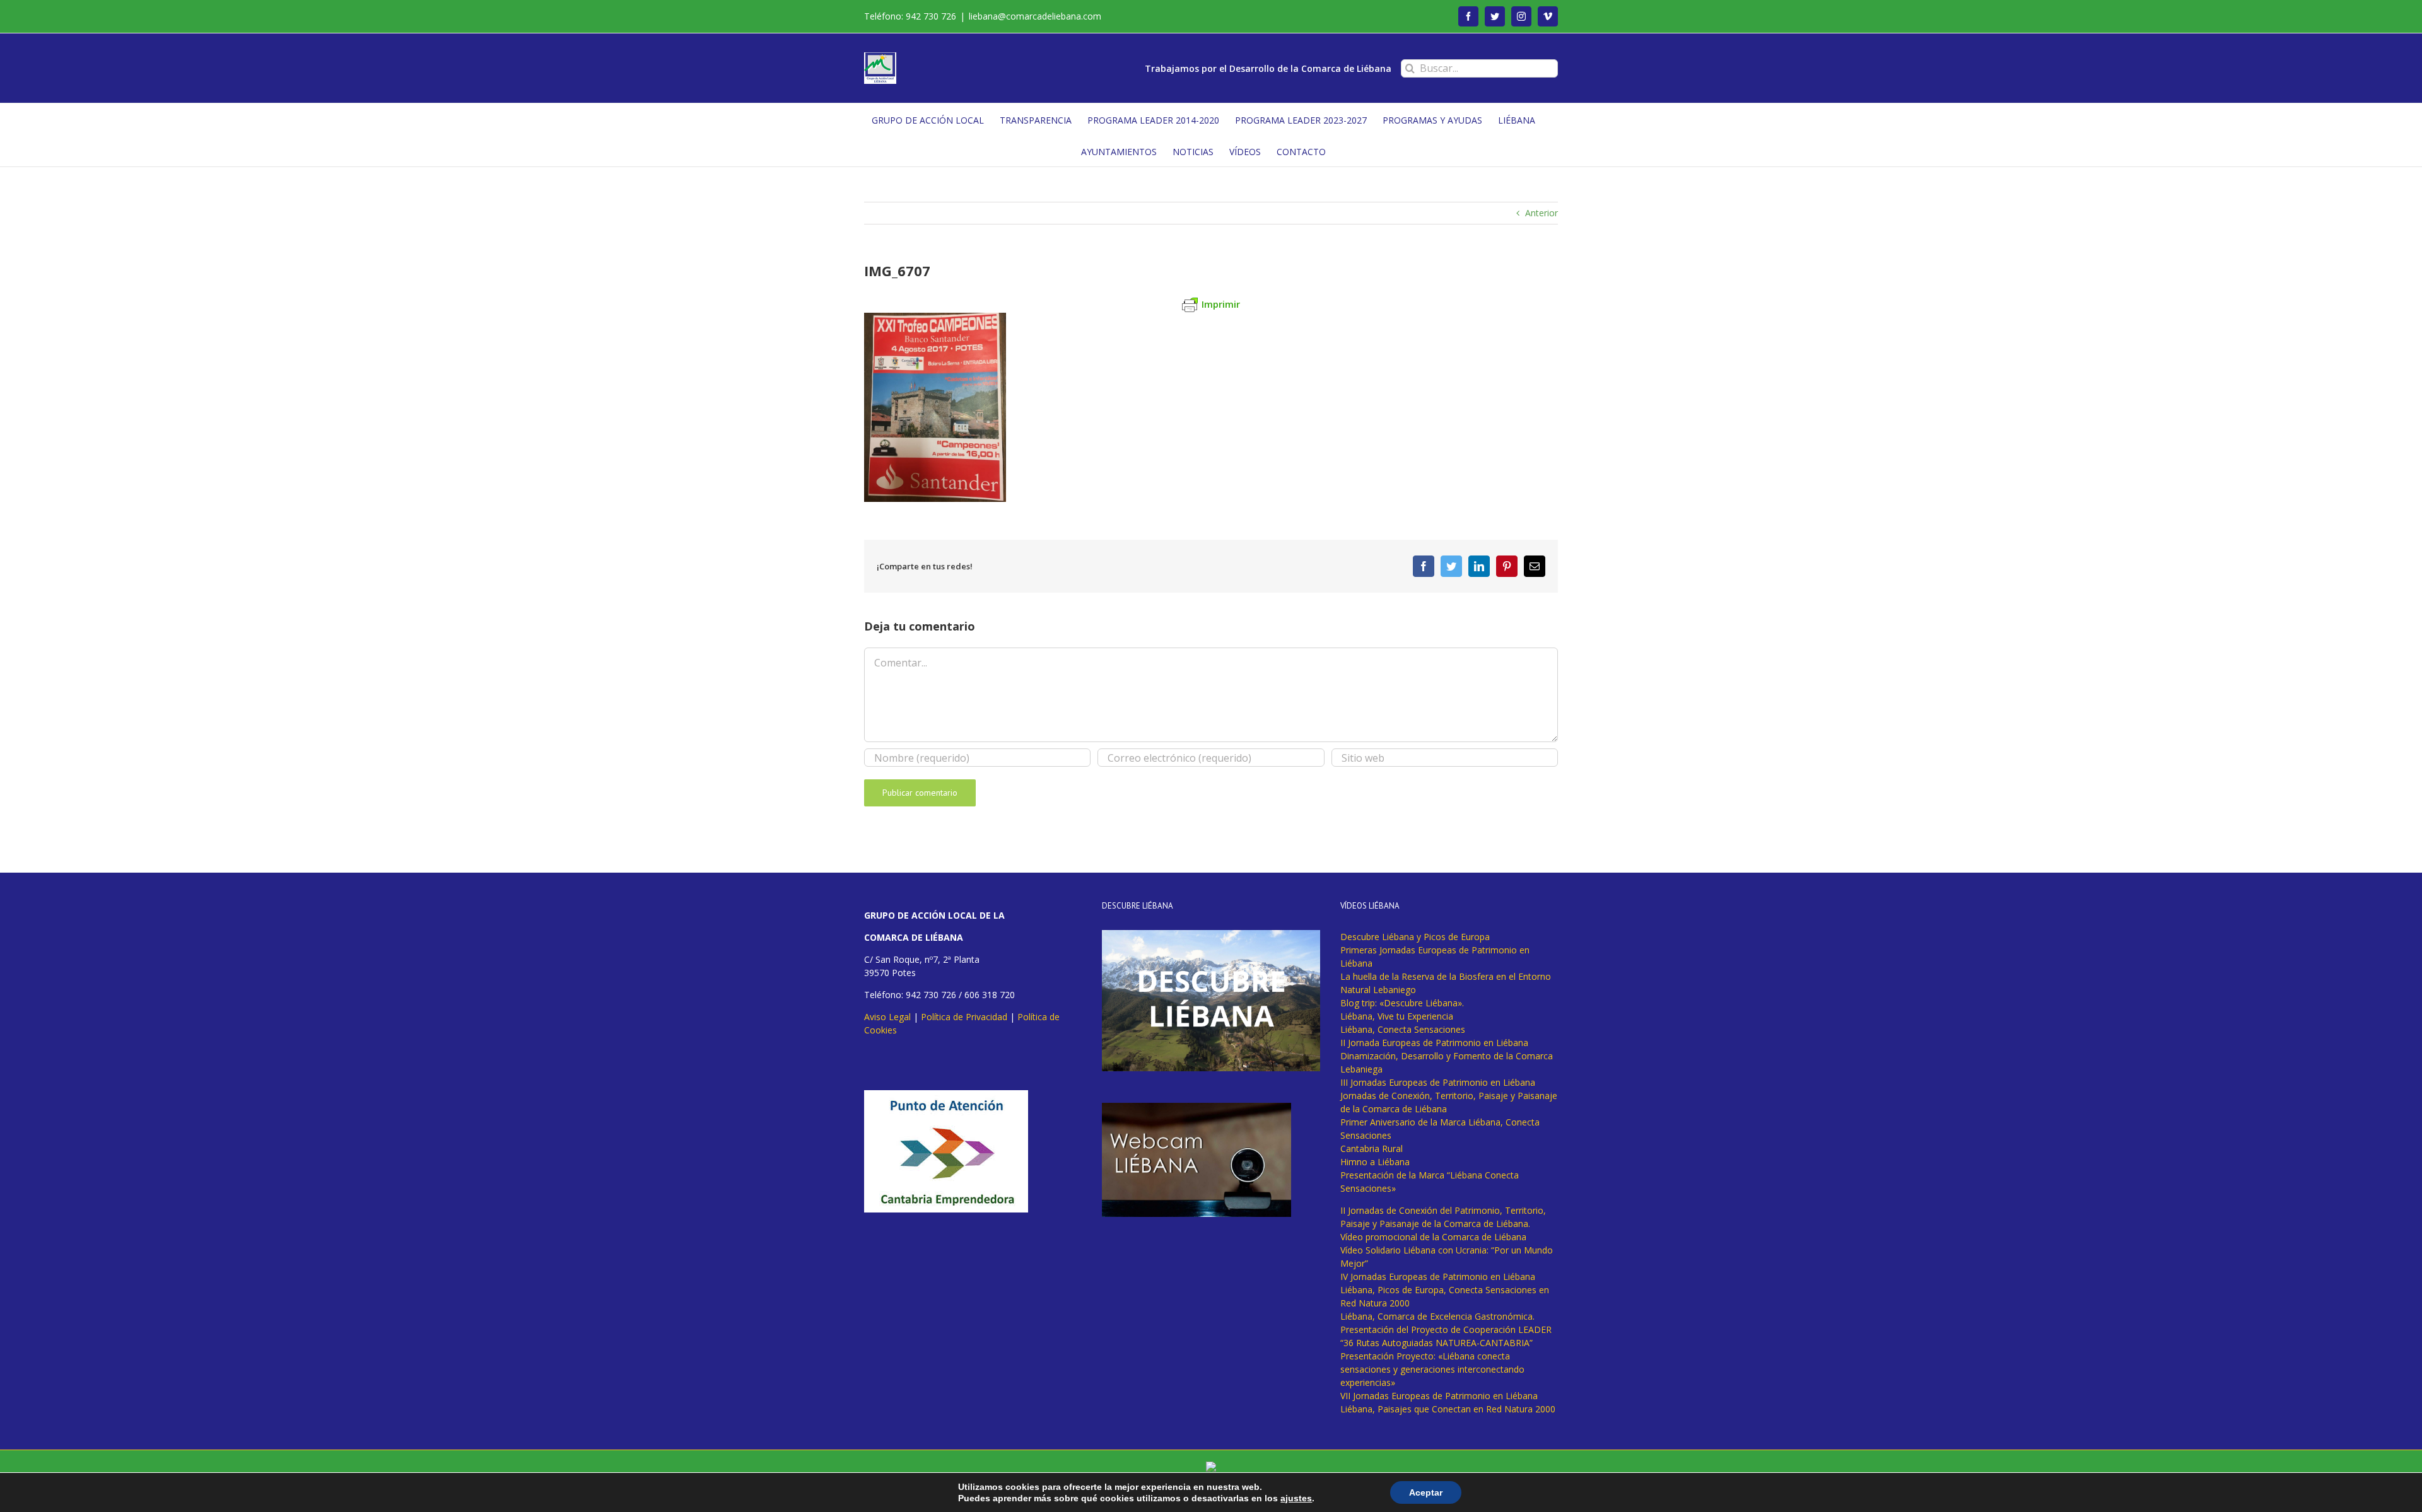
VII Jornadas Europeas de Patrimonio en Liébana (1439, 1396)
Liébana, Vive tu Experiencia (1397, 1016)
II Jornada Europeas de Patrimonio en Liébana (1434, 1043)
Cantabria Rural (1372, 1149)
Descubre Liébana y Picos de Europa (1415, 937)
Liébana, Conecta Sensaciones (1403, 1029)
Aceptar (1426, 1492)
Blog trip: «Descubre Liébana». (1402, 1003)
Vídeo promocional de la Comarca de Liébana (1433, 1237)
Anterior (1542, 213)
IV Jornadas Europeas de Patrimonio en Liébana (1438, 1276)
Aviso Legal (887, 1017)
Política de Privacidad (964, 1017)
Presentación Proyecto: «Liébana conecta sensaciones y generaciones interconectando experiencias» (1432, 1369)
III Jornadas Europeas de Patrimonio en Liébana (1438, 1082)
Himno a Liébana (1375, 1162)
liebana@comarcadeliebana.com (1035, 16)
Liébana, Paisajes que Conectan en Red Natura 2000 (1448, 1409)
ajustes (1296, 1498)
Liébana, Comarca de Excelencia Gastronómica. (1437, 1316)
